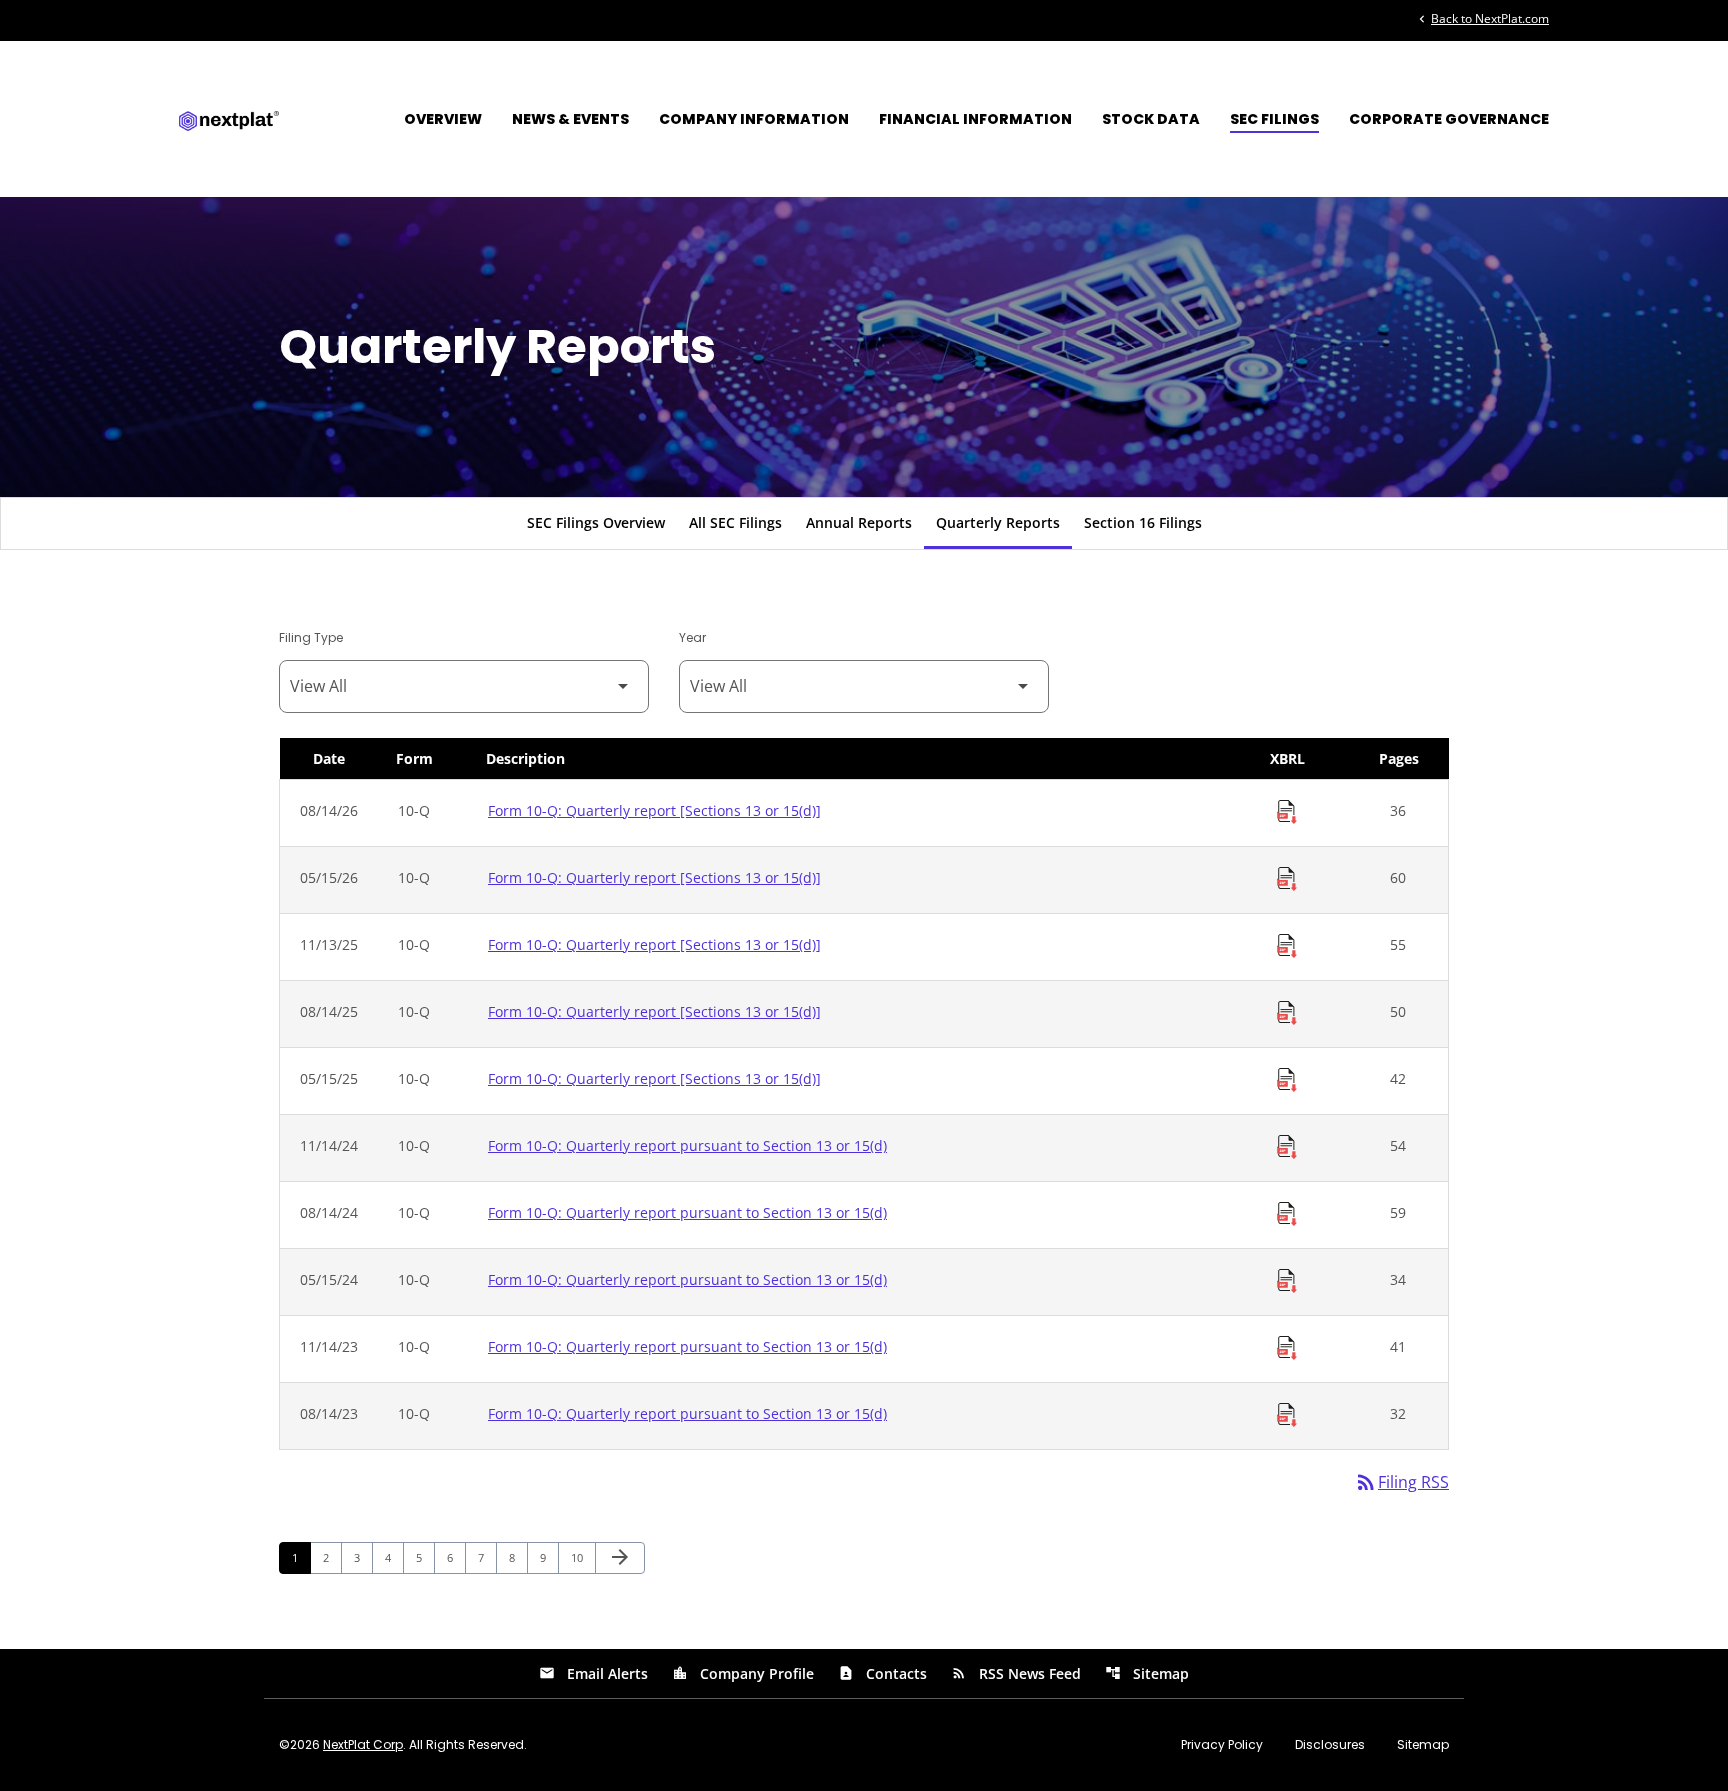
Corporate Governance (1449, 119)
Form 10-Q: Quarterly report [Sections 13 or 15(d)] (654, 810)
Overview (443, 119)
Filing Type (311, 637)
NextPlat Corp (363, 1744)
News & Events (570, 119)
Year (692, 637)
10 (582, 1557)
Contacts (882, 1673)
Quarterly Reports (998, 522)
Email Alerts (593, 1673)
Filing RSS (1401, 1482)
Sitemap (1147, 1673)
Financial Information (975, 119)
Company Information (754, 119)
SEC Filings (1274, 119)
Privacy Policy (1222, 1745)
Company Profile (743, 1673)
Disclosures (1330, 1745)
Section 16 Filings (1143, 522)
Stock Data (1151, 119)
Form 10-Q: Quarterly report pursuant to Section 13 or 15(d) (687, 1145)
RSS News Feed (1016, 1673)
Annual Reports (859, 522)
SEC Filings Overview (596, 522)
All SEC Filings (735, 522)
